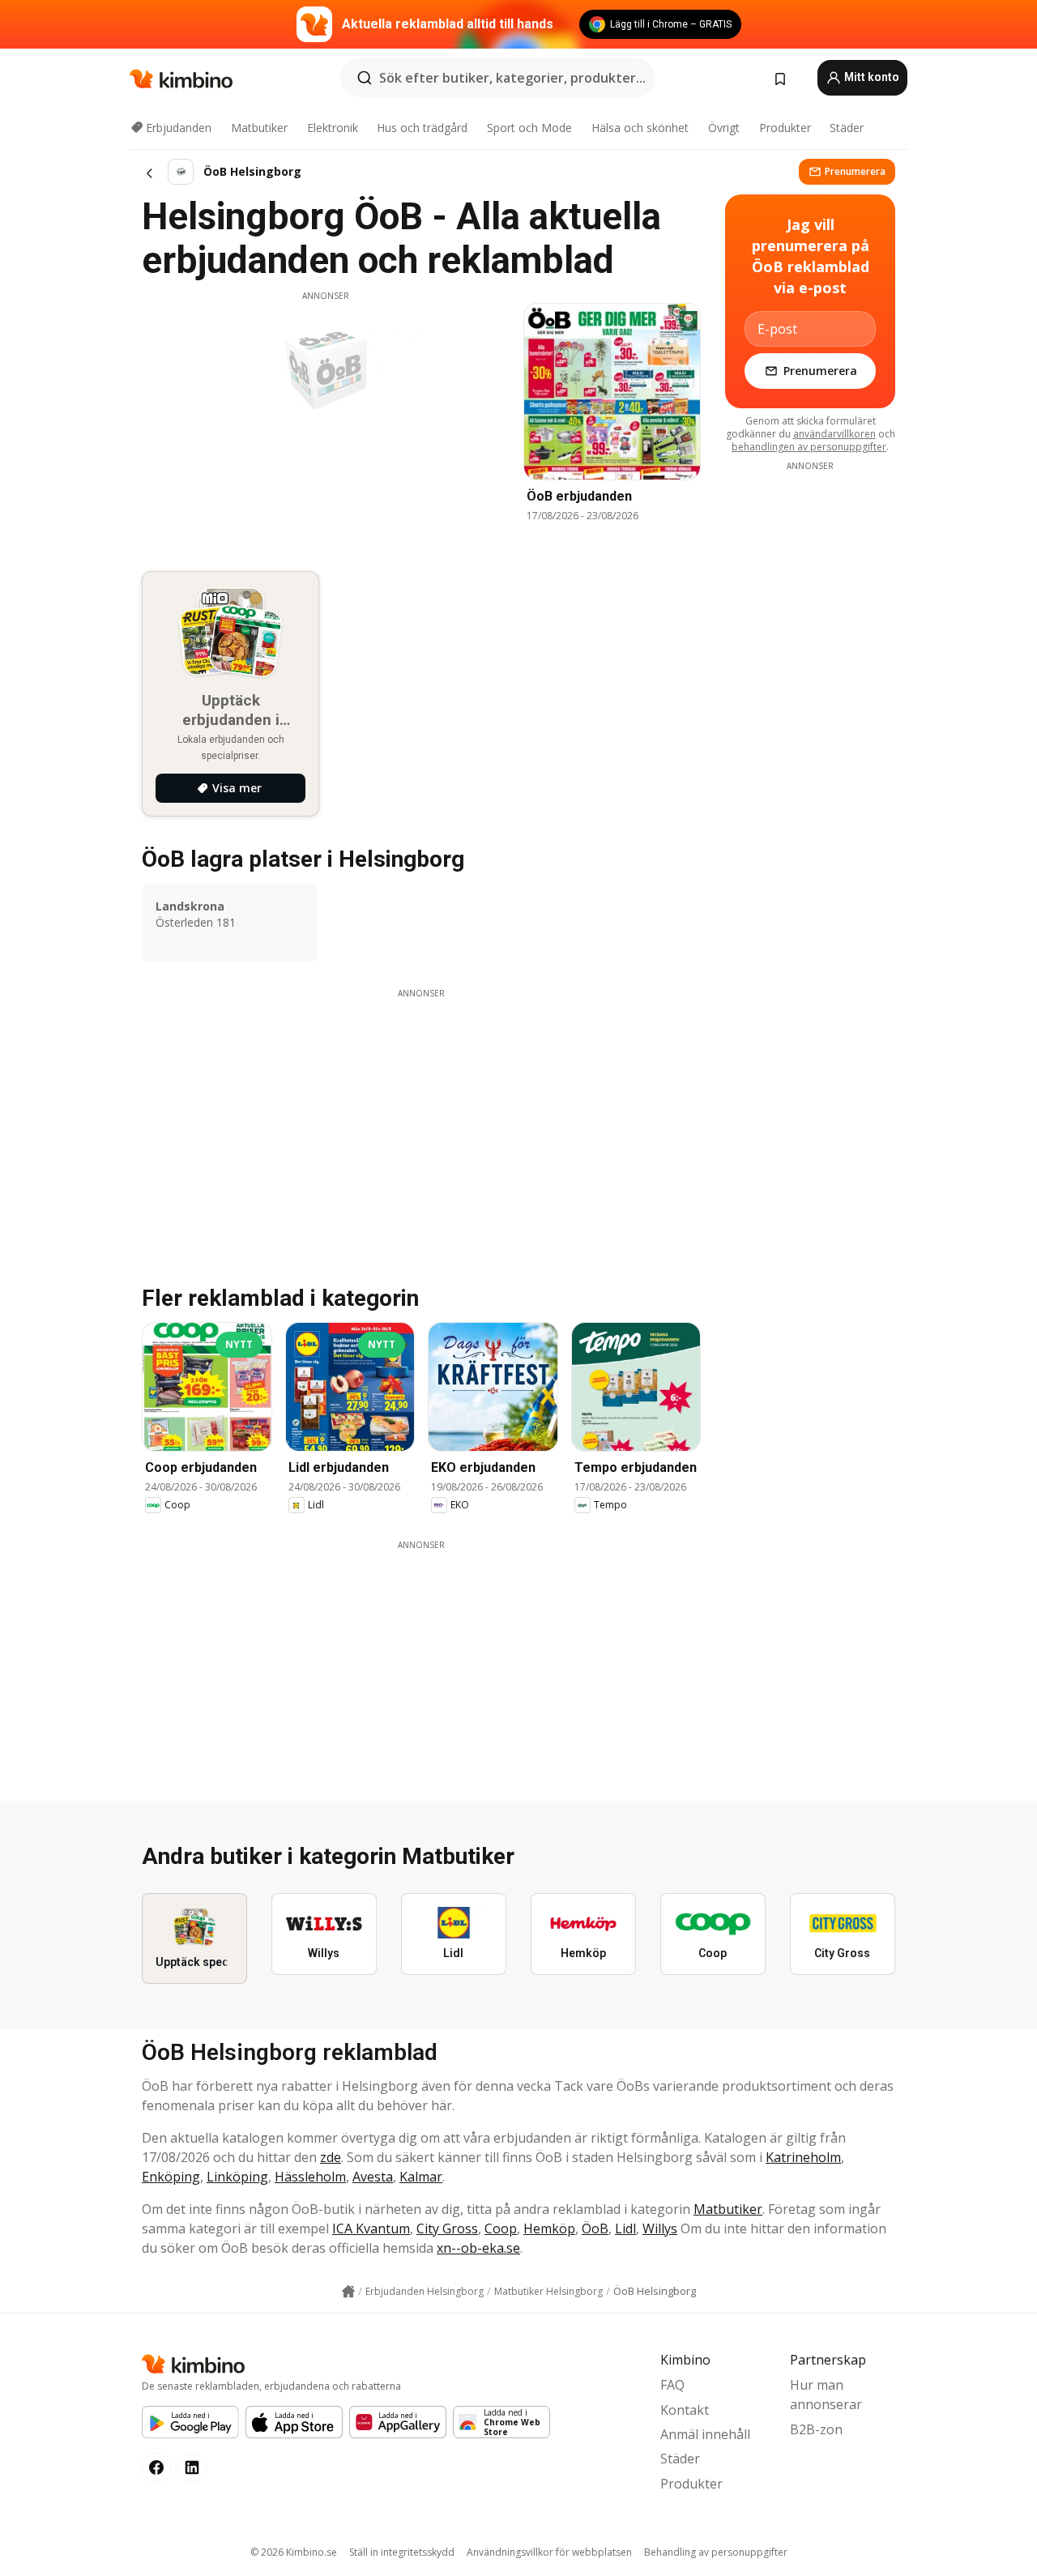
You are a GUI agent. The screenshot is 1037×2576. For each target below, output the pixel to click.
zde (331, 2157)
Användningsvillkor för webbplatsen (549, 2552)
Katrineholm (803, 2157)
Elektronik (333, 128)
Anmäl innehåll (705, 2434)
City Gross (447, 2228)
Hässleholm (310, 2177)
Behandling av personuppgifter (716, 2552)
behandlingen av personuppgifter (809, 447)
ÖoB (595, 2228)
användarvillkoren (834, 434)
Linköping (237, 2177)
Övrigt (724, 128)
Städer (847, 128)
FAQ (672, 2385)
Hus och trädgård (422, 128)
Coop (501, 2228)
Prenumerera (855, 171)
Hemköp (549, 2228)
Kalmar (421, 2177)
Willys (660, 2228)
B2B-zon (816, 2429)
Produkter (785, 128)
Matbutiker (259, 128)
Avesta (373, 2177)
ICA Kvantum (371, 2228)
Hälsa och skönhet (640, 128)
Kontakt (685, 2410)
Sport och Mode (529, 128)
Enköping (171, 2177)
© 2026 (294, 2552)
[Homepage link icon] (348, 2292)
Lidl (625, 2228)
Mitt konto (871, 77)
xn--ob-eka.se (478, 2248)
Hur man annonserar (826, 2395)
